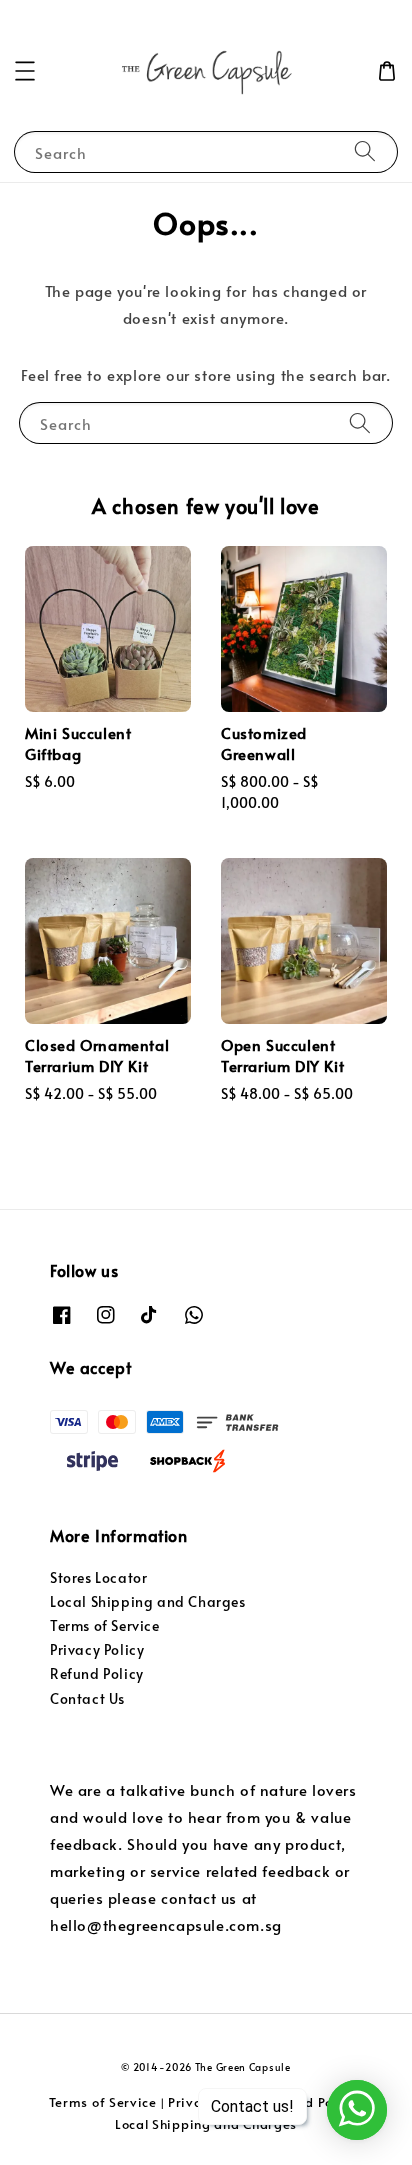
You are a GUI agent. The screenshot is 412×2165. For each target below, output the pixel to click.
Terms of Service (105, 1625)
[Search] (365, 151)
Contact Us (87, 1698)
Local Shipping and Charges (148, 1601)
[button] (25, 71)
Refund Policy (97, 1673)
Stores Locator (98, 1577)
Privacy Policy (97, 1649)
